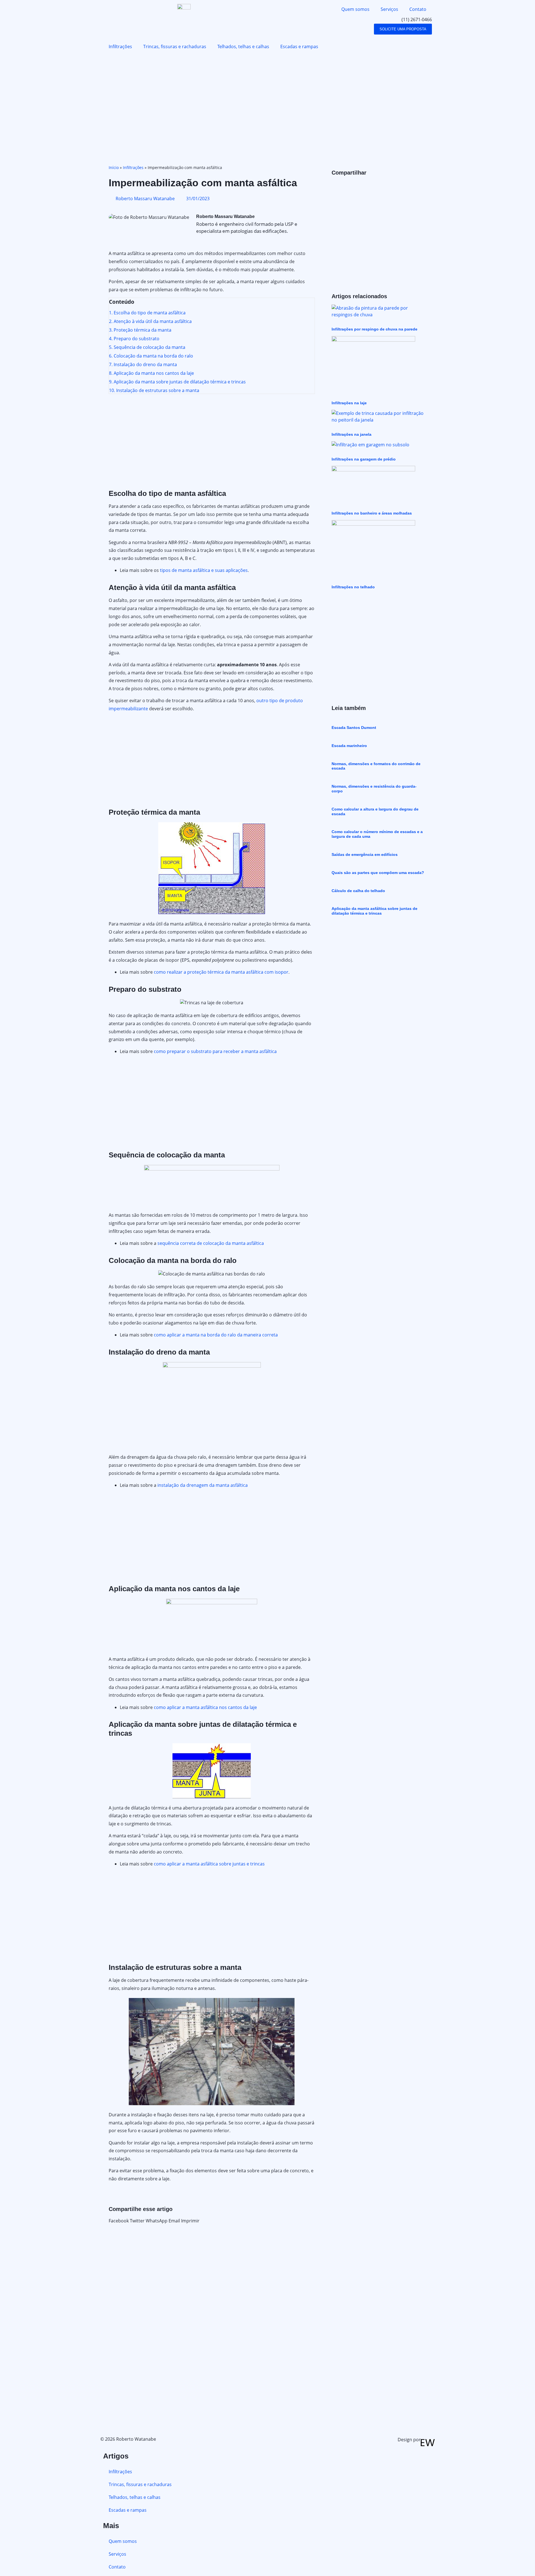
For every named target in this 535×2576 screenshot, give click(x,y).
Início (114, 167)
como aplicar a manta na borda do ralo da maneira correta (216, 1335)
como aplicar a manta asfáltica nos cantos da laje (205, 1707)
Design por (409, 2440)
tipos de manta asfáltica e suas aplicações (204, 570)
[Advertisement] (267, 106)
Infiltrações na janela (352, 434)
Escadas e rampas (299, 46)
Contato (418, 9)
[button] (119, 2221)
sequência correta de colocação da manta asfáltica (211, 1243)
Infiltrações (120, 46)
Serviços (389, 9)
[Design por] (428, 2443)
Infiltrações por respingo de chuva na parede (374, 329)
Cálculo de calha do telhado (358, 891)
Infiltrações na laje (349, 403)
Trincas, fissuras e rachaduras (175, 46)
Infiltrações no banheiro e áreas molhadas (372, 513)
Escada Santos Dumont (354, 728)
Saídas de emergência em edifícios (365, 854)
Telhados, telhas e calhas (243, 46)
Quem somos (355, 9)
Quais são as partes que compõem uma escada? (378, 873)
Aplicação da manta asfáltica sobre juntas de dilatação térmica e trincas (374, 911)
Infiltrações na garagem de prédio (364, 459)
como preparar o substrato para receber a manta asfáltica (215, 1051)
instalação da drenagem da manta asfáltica (203, 1485)
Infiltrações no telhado (353, 587)
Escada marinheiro (349, 746)
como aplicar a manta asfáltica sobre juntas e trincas (209, 1864)
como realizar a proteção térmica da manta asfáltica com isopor (221, 972)
